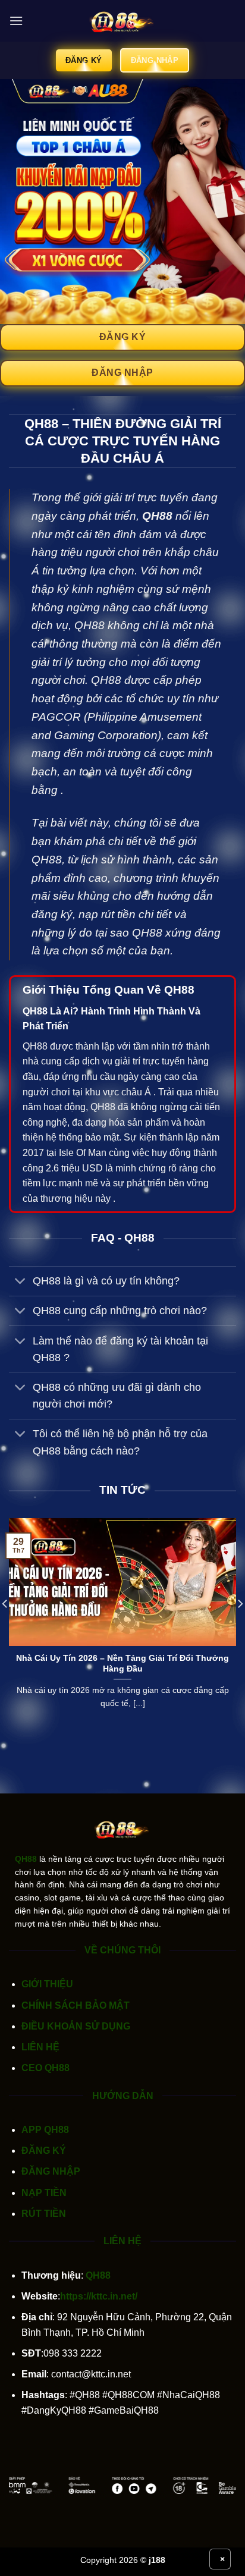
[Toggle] (21, 1282)
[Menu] (16, 21)
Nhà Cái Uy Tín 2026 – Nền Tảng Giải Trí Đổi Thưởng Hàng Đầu (122, 1664)
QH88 (157, 516)
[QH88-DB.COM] (122, 21)
